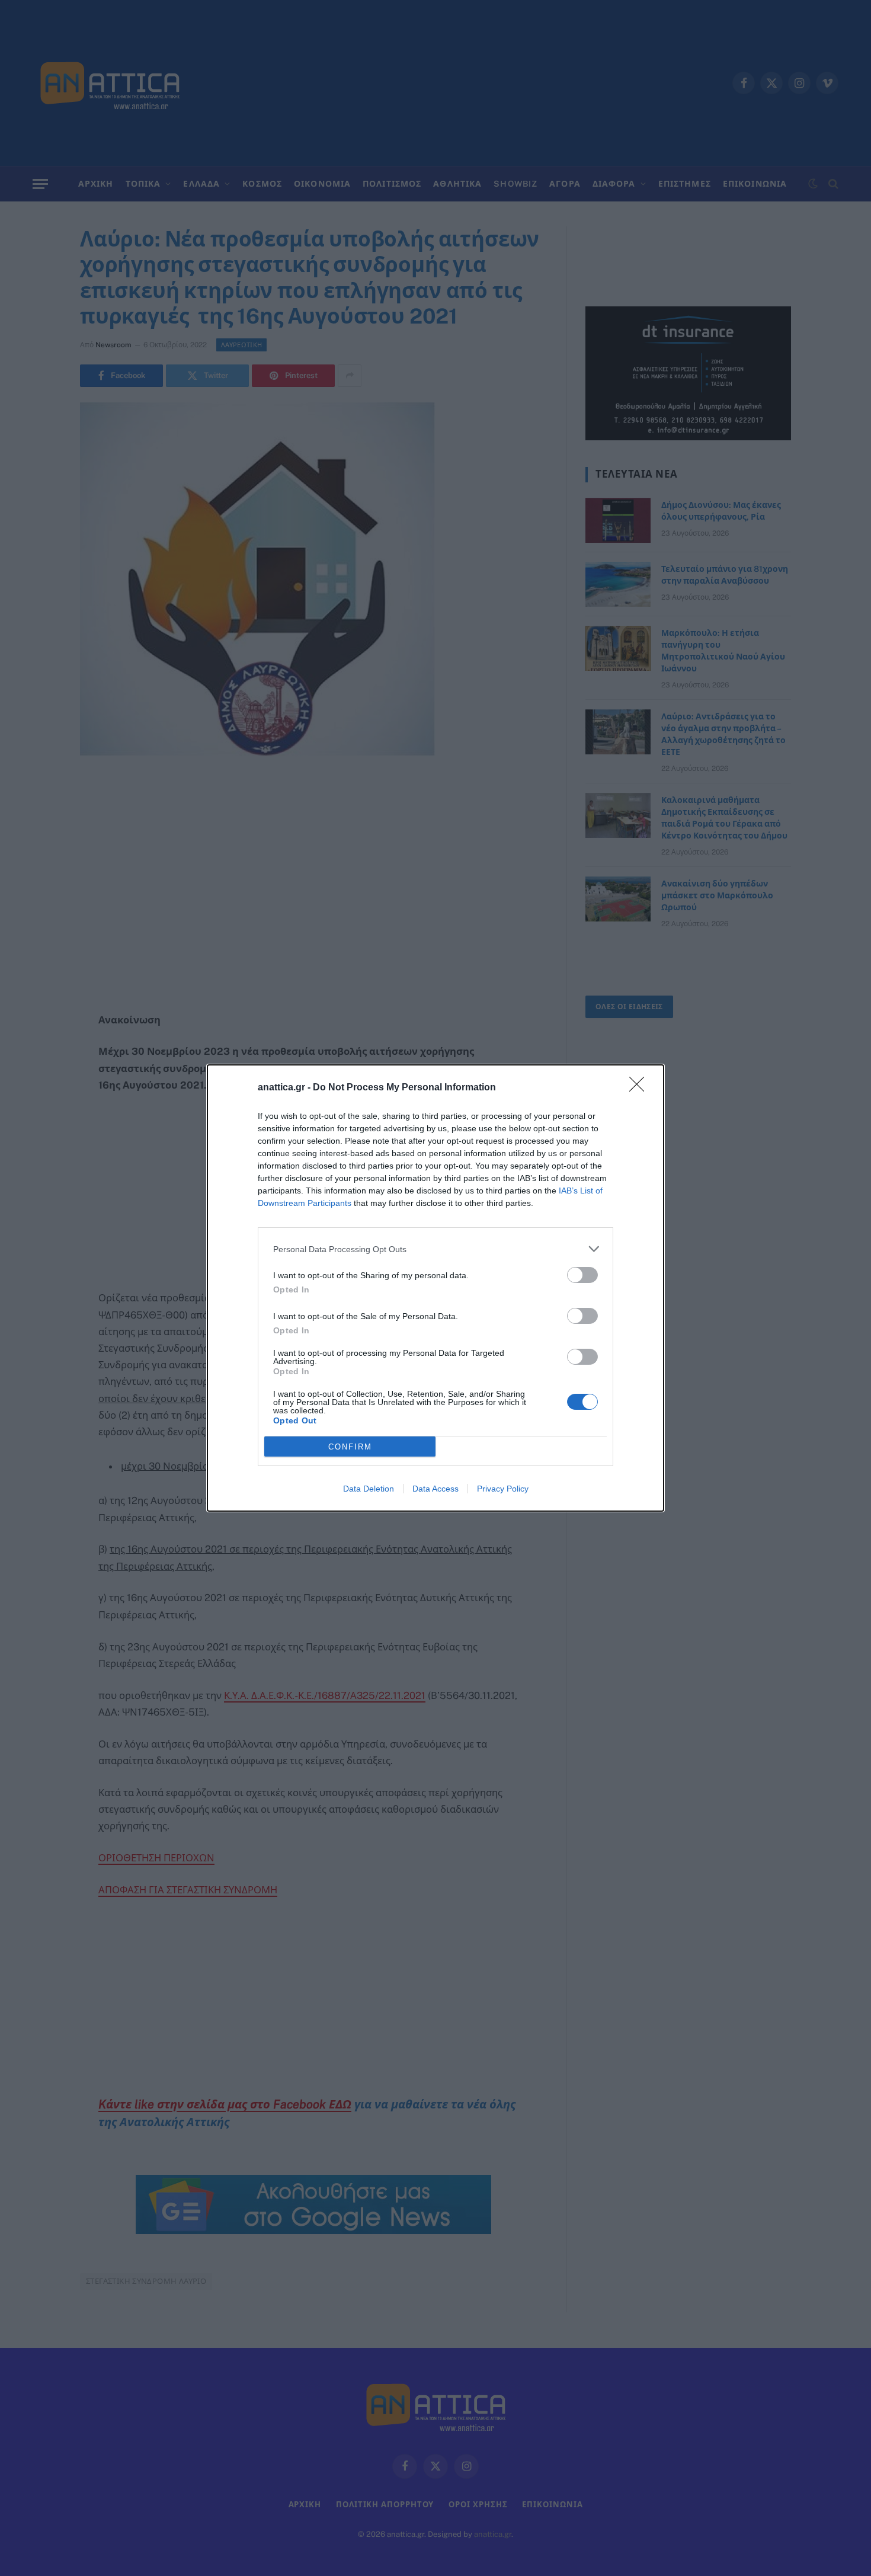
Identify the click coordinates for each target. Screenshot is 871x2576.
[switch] (582, 1275)
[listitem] (435, 1249)
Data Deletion (369, 1489)
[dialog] (435, 1288)
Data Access (435, 1489)
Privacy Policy (503, 1489)
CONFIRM (350, 1447)
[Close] (641, 1088)
